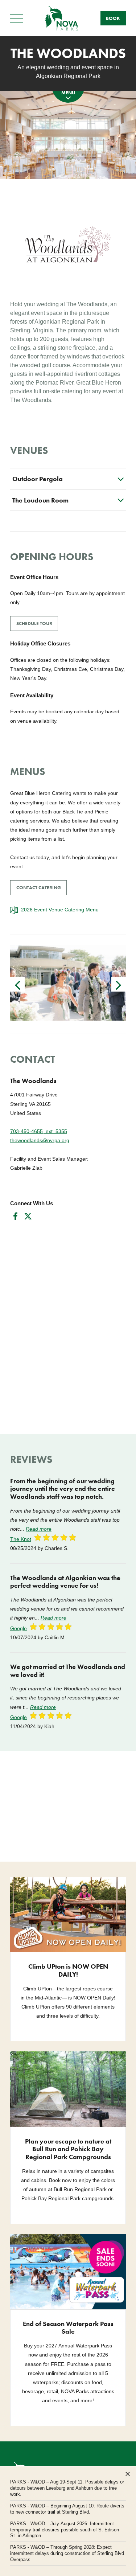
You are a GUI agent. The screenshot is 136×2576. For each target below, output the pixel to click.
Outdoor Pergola (38, 479)
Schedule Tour (34, 624)
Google (18, 1628)
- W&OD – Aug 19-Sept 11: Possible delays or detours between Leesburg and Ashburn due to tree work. (67, 2488)
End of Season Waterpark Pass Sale (68, 2328)
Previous (17, 984)
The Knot (21, 1539)
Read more (39, 1529)
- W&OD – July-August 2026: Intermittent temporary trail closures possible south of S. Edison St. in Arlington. (65, 2530)
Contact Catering (39, 888)
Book (113, 18)
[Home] (62, 18)
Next (119, 984)
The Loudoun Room (40, 500)
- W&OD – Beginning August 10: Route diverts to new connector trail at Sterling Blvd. (67, 2509)
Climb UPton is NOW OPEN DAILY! (68, 1970)
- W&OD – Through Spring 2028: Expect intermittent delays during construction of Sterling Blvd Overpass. (67, 2553)
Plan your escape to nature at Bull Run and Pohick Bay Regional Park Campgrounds (68, 2149)
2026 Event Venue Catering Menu (60, 910)
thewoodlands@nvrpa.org (40, 1140)
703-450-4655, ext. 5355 (39, 1131)
